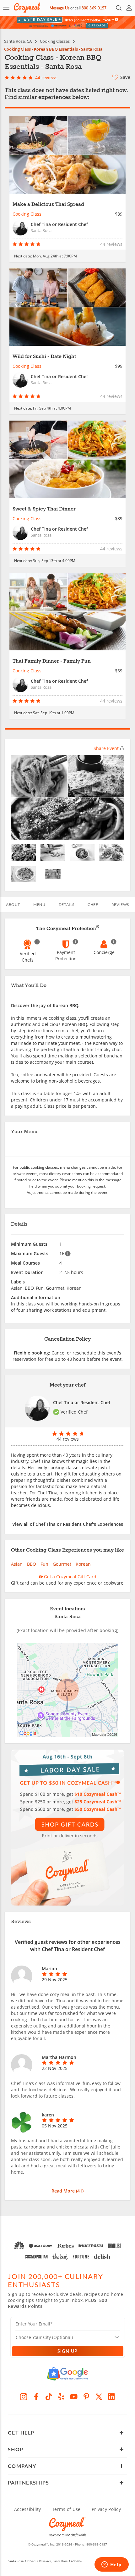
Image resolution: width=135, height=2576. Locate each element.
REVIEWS (120, 905)
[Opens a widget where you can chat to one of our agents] (111, 2565)
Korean (83, 1564)
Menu (39, 905)
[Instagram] (24, 2397)
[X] (99, 2397)
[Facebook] (36, 2397)
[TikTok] (49, 2397)
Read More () (67, 2191)
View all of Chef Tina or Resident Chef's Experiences (68, 1524)
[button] (6, 8)
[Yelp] (61, 2397)
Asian (17, 1564)
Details (67, 905)
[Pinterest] (86, 2397)
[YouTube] (74, 2397)
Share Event (106, 748)
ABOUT (13, 905)
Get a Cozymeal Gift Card (70, 1577)
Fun (44, 1564)
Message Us (59, 8)
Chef (93, 905)
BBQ (32, 1564)
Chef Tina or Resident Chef (82, 1402)
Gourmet (62, 1564)
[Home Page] (27, 8)
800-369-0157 (94, 8)
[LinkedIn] (111, 2397)
